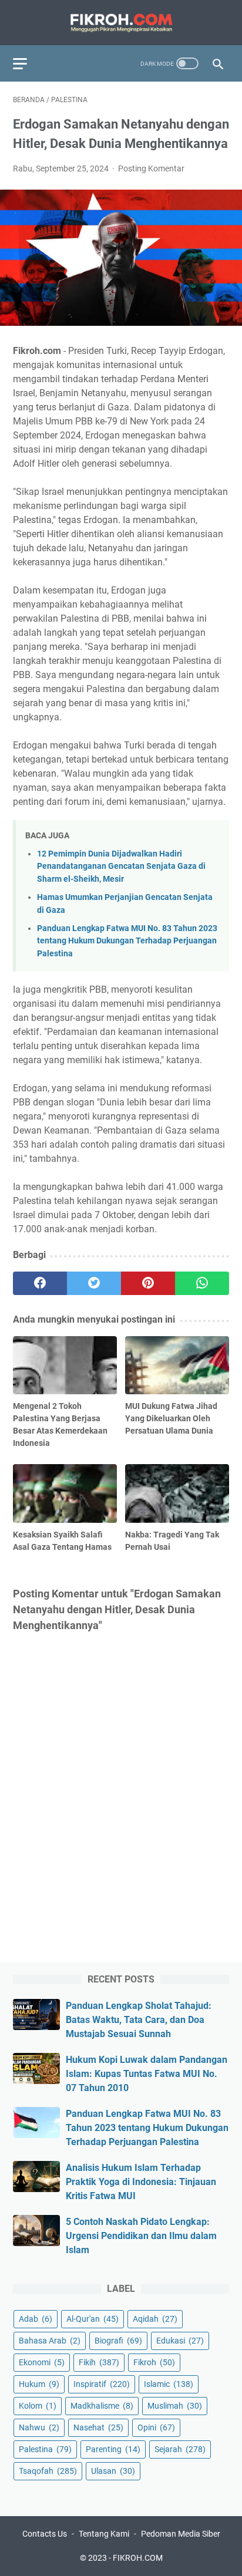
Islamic (169, 2384)
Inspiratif (102, 2384)
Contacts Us (45, 2534)
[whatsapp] (202, 1283)
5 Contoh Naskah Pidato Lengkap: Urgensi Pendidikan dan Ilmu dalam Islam (141, 2236)
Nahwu (39, 2427)
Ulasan (113, 2471)
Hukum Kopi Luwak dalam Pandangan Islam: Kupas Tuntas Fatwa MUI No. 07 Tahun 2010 (147, 2074)
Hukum (39, 2384)
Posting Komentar (151, 168)
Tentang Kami (104, 2534)
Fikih (99, 2362)
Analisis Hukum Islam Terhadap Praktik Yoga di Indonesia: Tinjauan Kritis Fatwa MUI (141, 2182)
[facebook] (40, 1283)
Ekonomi (42, 2362)
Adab (36, 2319)
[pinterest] (148, 1283)
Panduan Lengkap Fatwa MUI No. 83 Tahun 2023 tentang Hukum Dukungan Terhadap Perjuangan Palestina (127, 941)
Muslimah (175, 2406)
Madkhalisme (102, 2406)
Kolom (38, 2406)
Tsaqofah (48, 2471)
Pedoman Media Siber (181, 2534)
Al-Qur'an (93, 2319)
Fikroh (154, 2362)
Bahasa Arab (50, 2341)
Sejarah (180, 2449)
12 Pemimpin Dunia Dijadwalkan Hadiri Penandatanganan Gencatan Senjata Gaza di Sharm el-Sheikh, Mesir (121, 866)
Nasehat (98, 2427)
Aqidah (155, 2319)
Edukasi (180, 2341)
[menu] (27, 63)
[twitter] (94, 1283)
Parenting (113, 2449)
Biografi (118, 2341)
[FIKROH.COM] (121, 23)
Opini (156, 2427)
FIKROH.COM (138, 2558)
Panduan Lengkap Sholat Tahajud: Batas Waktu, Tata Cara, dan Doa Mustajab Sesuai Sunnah (139, 2020)
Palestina (45, 2449)
